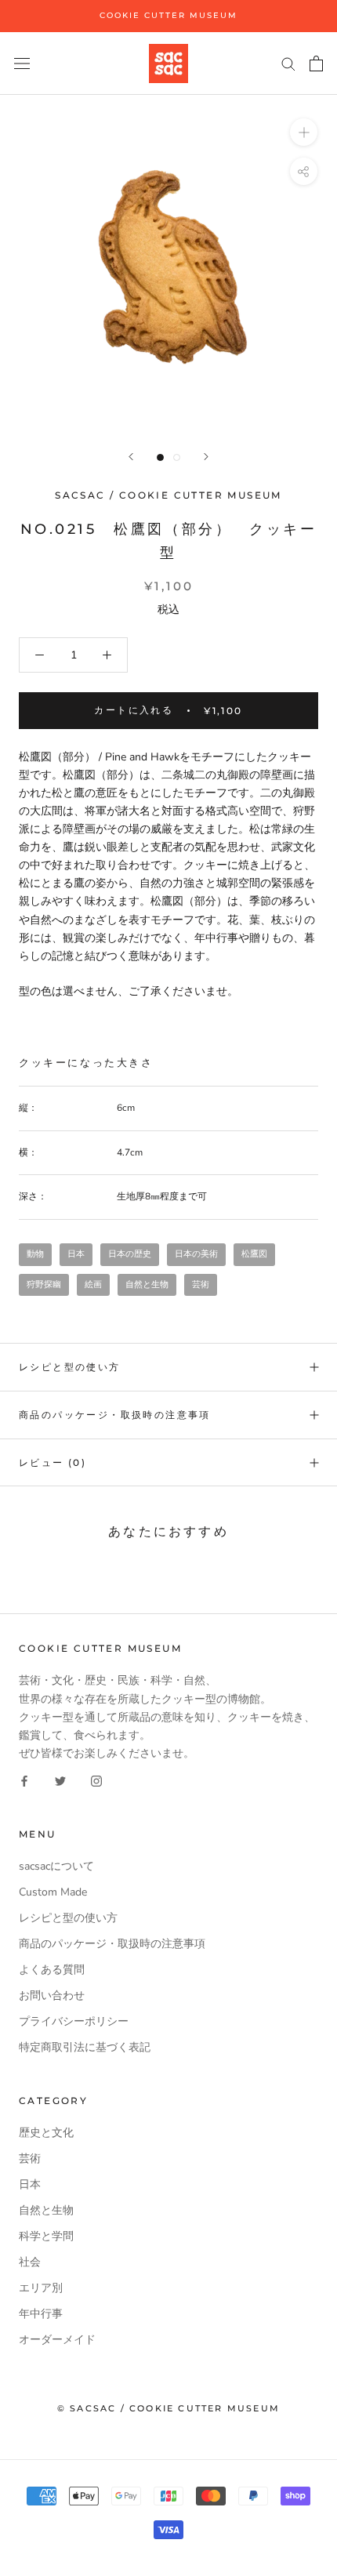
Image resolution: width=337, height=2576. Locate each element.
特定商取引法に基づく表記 (85, 2047)
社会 (30, 2262)
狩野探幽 (44, 1284)
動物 (35, 1254)
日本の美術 (196, 1254)
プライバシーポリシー (74, 2021)
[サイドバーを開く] (22, 63)
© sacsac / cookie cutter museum (168, 2408)
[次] (206, 457)
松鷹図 (254, 1254)
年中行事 (41, 2314)
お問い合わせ (52, 1995)
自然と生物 (147, 1284)
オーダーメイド (57, 2340)
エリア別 (41, 2288)
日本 (76, 1254)
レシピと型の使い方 (70, 1367)
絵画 (93, 1284)
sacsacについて (56, 1866)
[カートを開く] (316, 63)
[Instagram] (96, 1780)
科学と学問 (46, 2236)
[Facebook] (24, 1780)
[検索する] (288, 63)
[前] (131, 457)
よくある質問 (52, 1970)
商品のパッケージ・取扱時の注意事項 (115, 1415)
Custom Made (53, 1892)
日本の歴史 (130, 1254)
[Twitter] (60, 1780)
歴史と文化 (46, 2133)
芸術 (201, 1284)
